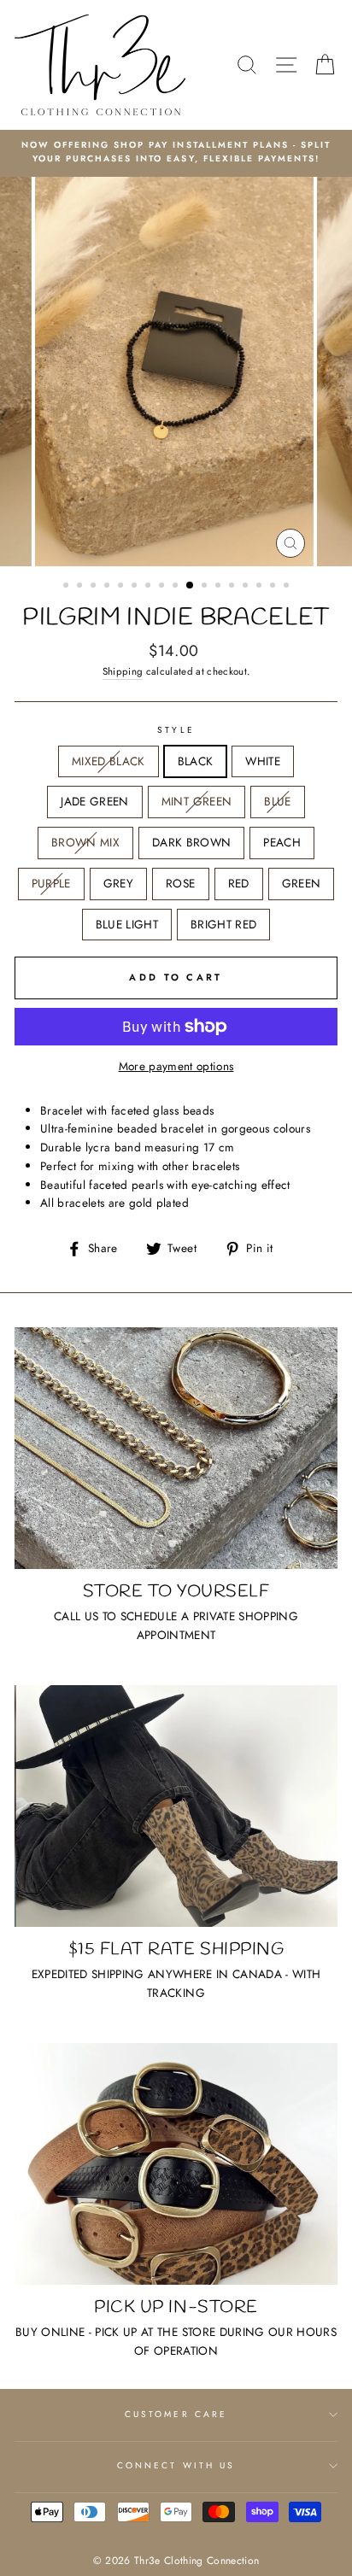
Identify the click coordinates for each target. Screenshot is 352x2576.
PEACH (282, 842)
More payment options (176, 1066)
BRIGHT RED (223, 924)
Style (176, 730)
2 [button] (81, 587)
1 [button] (67, 587)
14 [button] (247, 587)
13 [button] (233, 587)
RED (239, 883)
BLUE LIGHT (127, 924)
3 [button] (95, 587)
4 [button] (109, 587)
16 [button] (274, 587)
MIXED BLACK (109, 761)
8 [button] (163, 587)
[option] (176, 152)
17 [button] (288, 587)
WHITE (263, 761)
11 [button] (206, 587)
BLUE (277, 801)
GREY (118, 883)
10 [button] (191, 586)
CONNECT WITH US (176, 2465)
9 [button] (177, 587)
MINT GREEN (197, 801)
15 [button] (261, 587)
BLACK (196, 761)
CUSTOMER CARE (176, 2414)
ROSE (180, 883)
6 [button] (136, 587)
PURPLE (51, 883)
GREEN (302, 883)
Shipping (123, 671)
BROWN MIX (85, 842)
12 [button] (220, 587)
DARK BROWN (191, 842)
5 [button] (122, 587)
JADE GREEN (94, 801)
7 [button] (150, 587)
